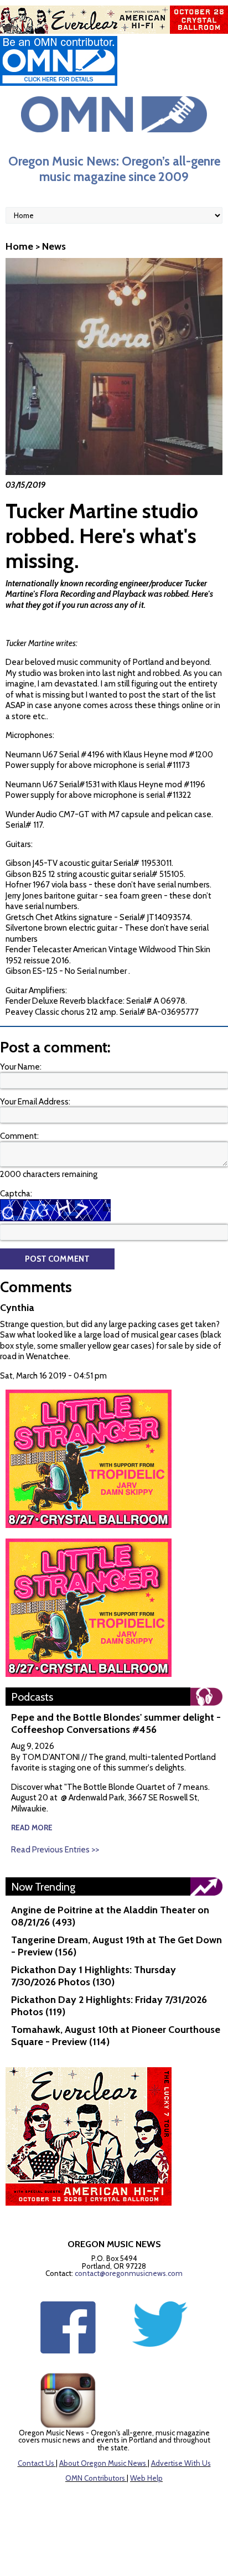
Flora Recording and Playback (93, 594)
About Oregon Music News (103, 2463)
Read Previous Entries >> (55, 1850)
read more (32, 1828)
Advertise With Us (181, 2463)
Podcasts (32, 1697)
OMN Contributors (95, 2478)
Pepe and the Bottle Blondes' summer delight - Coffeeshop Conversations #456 (116, 1723)
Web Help (146, 2478)
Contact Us (36, 2463)
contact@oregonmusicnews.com (129, 2273)
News (54, 246)
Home (19, 246)
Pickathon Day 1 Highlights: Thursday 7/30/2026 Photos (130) (94, 1976)
